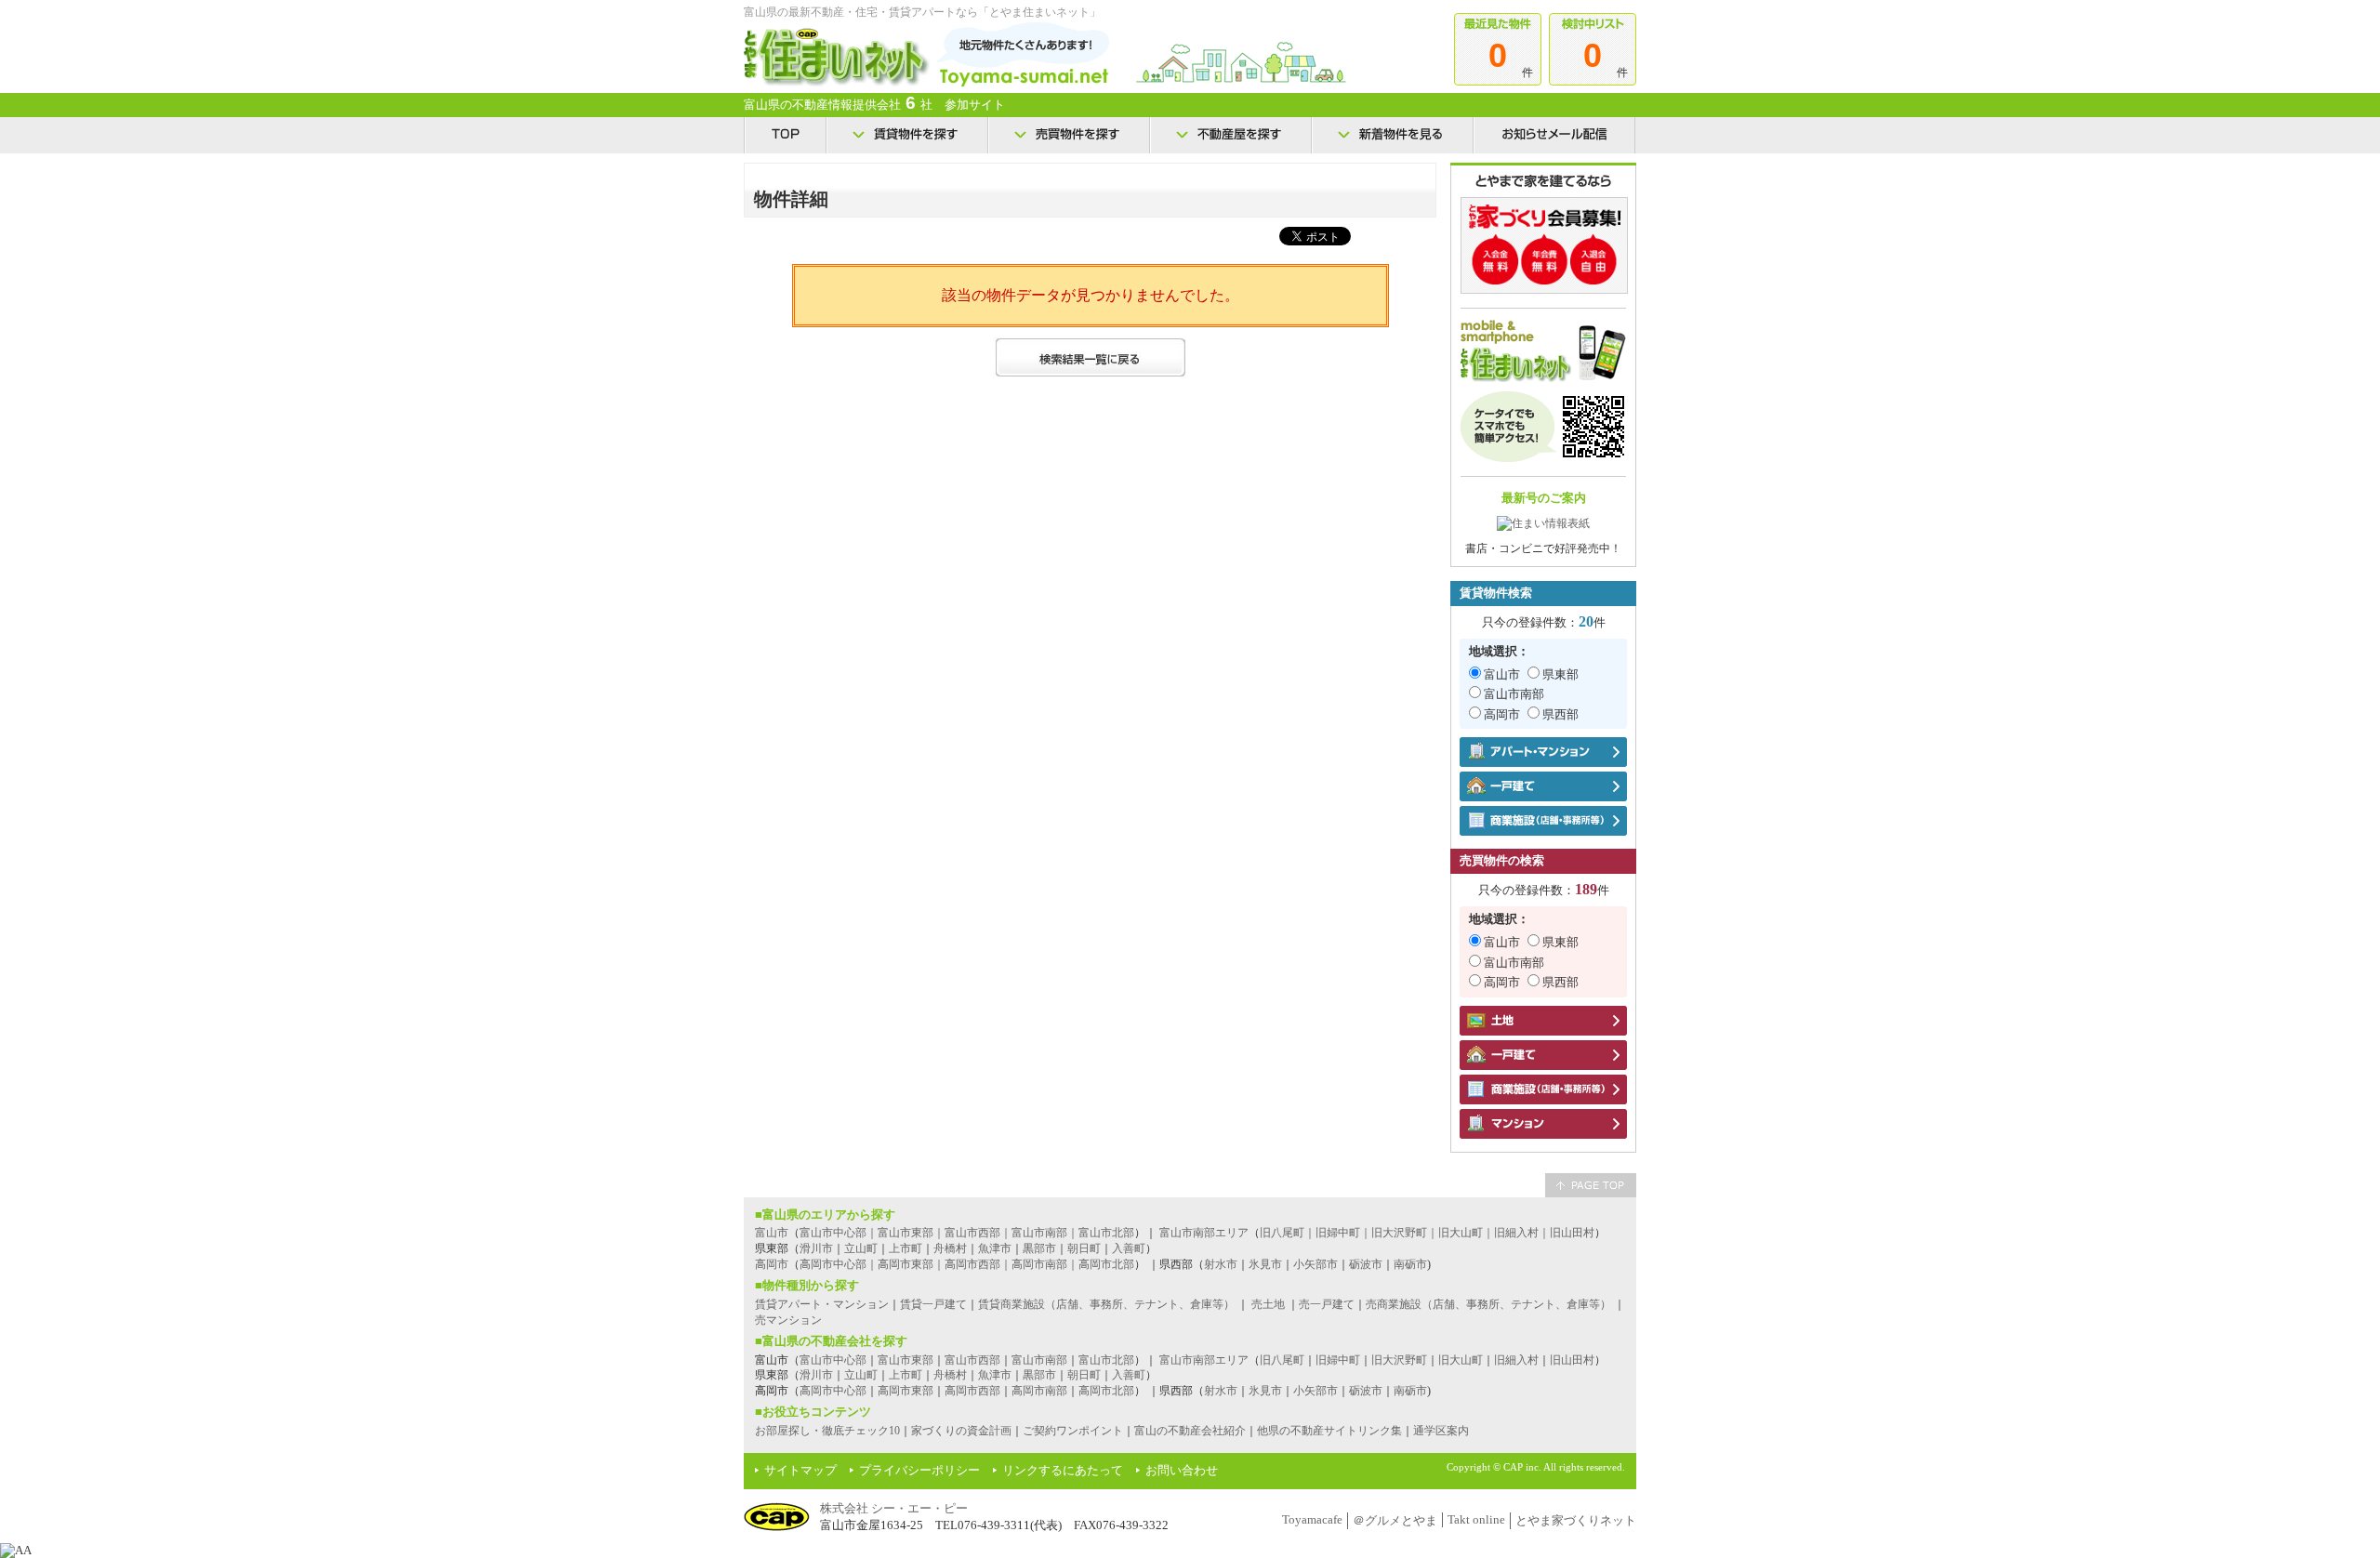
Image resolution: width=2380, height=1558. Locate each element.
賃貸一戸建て (933, 1304)
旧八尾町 (1282, 1360)
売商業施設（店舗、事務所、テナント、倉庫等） (1488, 1304)
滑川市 (816, 1248)
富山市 (1502, 674)
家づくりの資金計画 (961, 1431)
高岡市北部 (1106, 1391)
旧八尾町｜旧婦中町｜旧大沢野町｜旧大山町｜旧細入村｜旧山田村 (1427, 1233)
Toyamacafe (1312, 1519)
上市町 (906, 1248)
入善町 (1129, 1248)
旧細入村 (1516, 1360)
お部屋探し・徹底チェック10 (827, 1431)
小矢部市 (1316, 1264)
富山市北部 (1106, 1360)
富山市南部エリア (1204, 1233)
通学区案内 (1441, 1431)
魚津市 (995, 1248)
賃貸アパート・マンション (822, 1304)
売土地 (1268, 1304)
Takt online (1476, 1519)
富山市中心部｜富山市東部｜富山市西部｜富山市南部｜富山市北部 (967, 1233)
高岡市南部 (1039, 1391)
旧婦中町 (1338, 1360)
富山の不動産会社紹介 (1190, 1431)
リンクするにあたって (1063, 1470)
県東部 (1560, 674)
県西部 (1560, 714)
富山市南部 (1514, 694)
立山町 (861, 1248)
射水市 (1221, 1264)
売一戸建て (1327, 1304)
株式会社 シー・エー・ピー (894, 1508)
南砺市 (1410, 1264)
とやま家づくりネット (1576, 1520)
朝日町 (1084, 1248)
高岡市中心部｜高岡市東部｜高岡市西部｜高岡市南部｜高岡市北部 (967, 1264)
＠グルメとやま (1395, 1520)
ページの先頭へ (1591, 1185)
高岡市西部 (972, 1391)
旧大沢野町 (1399, 1360)
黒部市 (1039, 1248)
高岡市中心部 (833, 1391)
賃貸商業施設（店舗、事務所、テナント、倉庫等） (1106, 1304)
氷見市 (1265, 1264)
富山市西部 (972, 1360)
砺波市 (1366, 1264)
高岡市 (1502, 714)
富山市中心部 (833, 1360)
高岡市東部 (906, 1391)
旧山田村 (1572, 1360)
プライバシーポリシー (919, 1470)
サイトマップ (800, 1470)
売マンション (788, 1320)
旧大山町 (1461, 1360)
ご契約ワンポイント (1073, 1431)
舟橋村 (950, 1248)
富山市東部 (906, 1360)
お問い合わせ (1182, 1470)
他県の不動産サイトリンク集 (1329, 1431)
